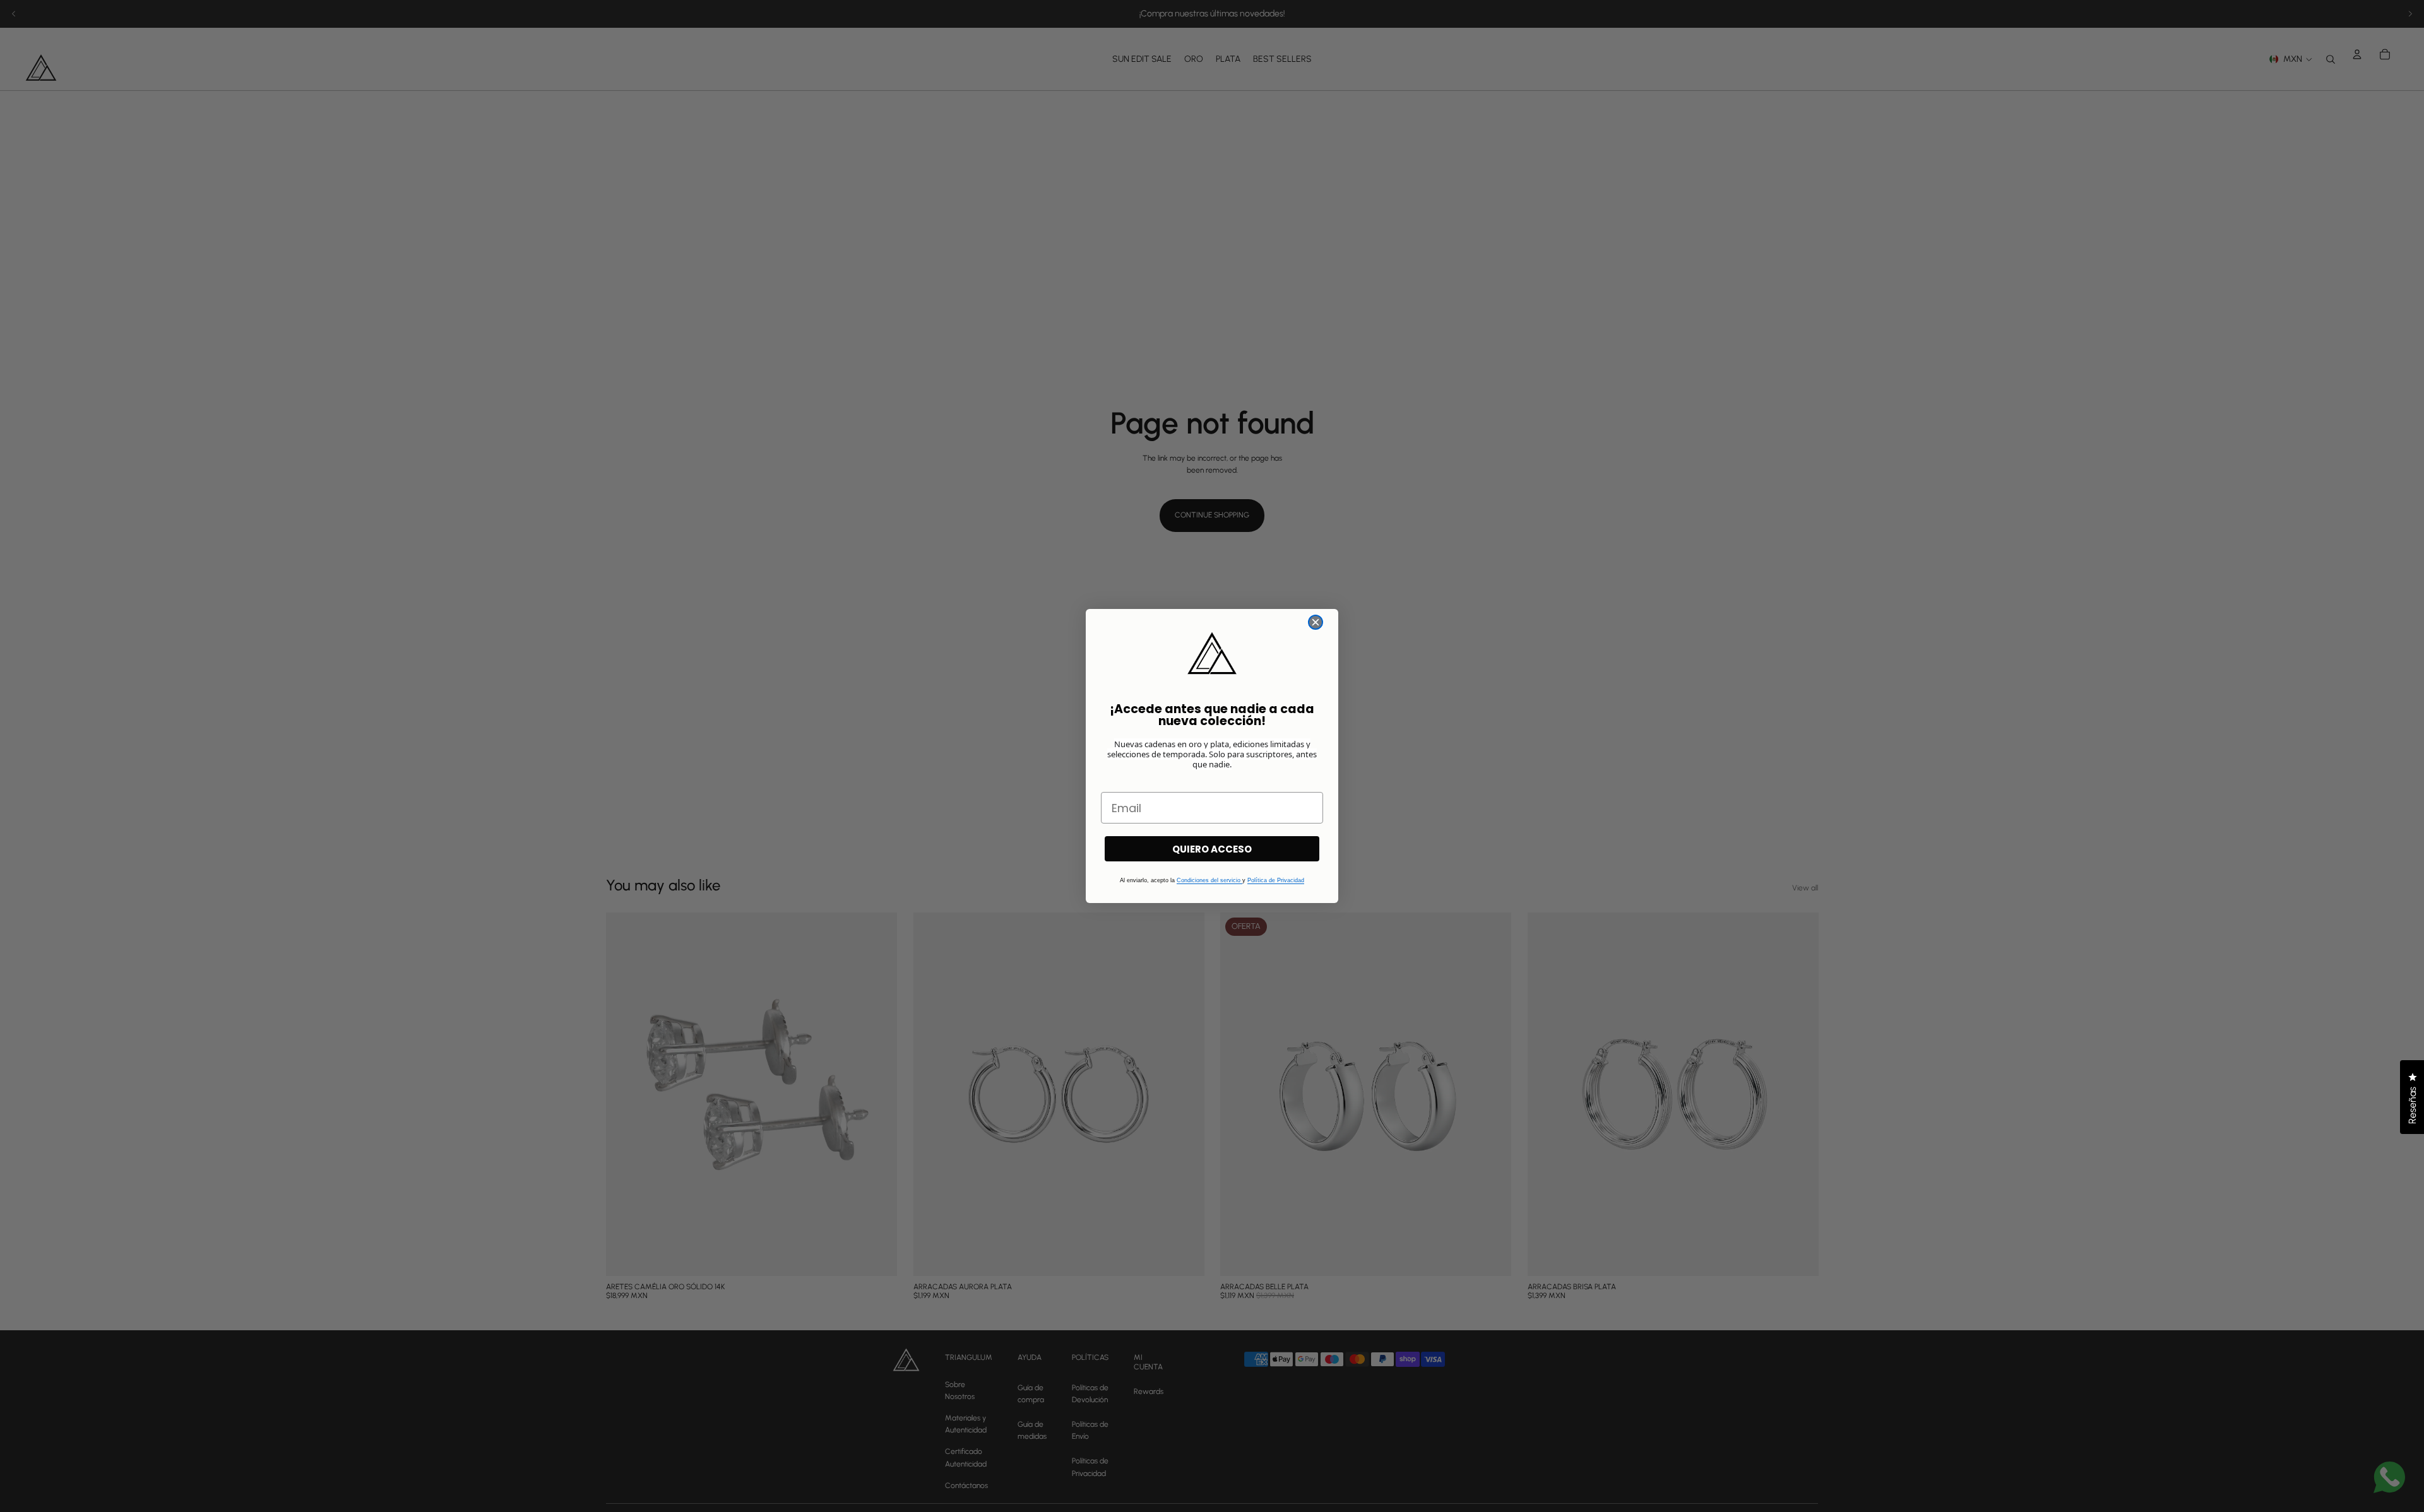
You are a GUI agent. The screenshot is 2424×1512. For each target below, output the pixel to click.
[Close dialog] (1316, 622)
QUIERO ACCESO (1212, 849)
